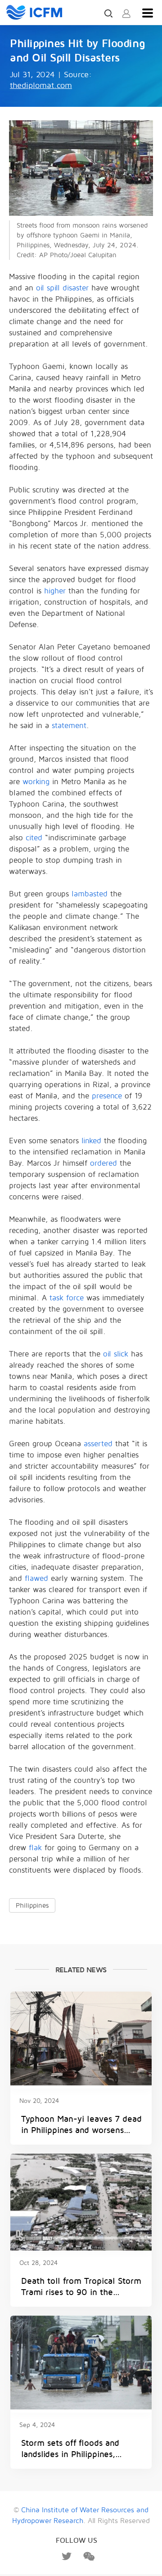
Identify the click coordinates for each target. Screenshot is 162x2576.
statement (69, 726)
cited (34, 838)
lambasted (90, 894)
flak (35, 1848)
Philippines (32, 1905)
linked (91, 1141)
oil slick (116, 1354)
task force (67, 1298)
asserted (98, 1444)
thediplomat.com (41, 86)
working (36, 782)
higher (55, 591)
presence (107, 1096)
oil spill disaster (62, 288)
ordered (103, 1163)
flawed (36, 1578)
